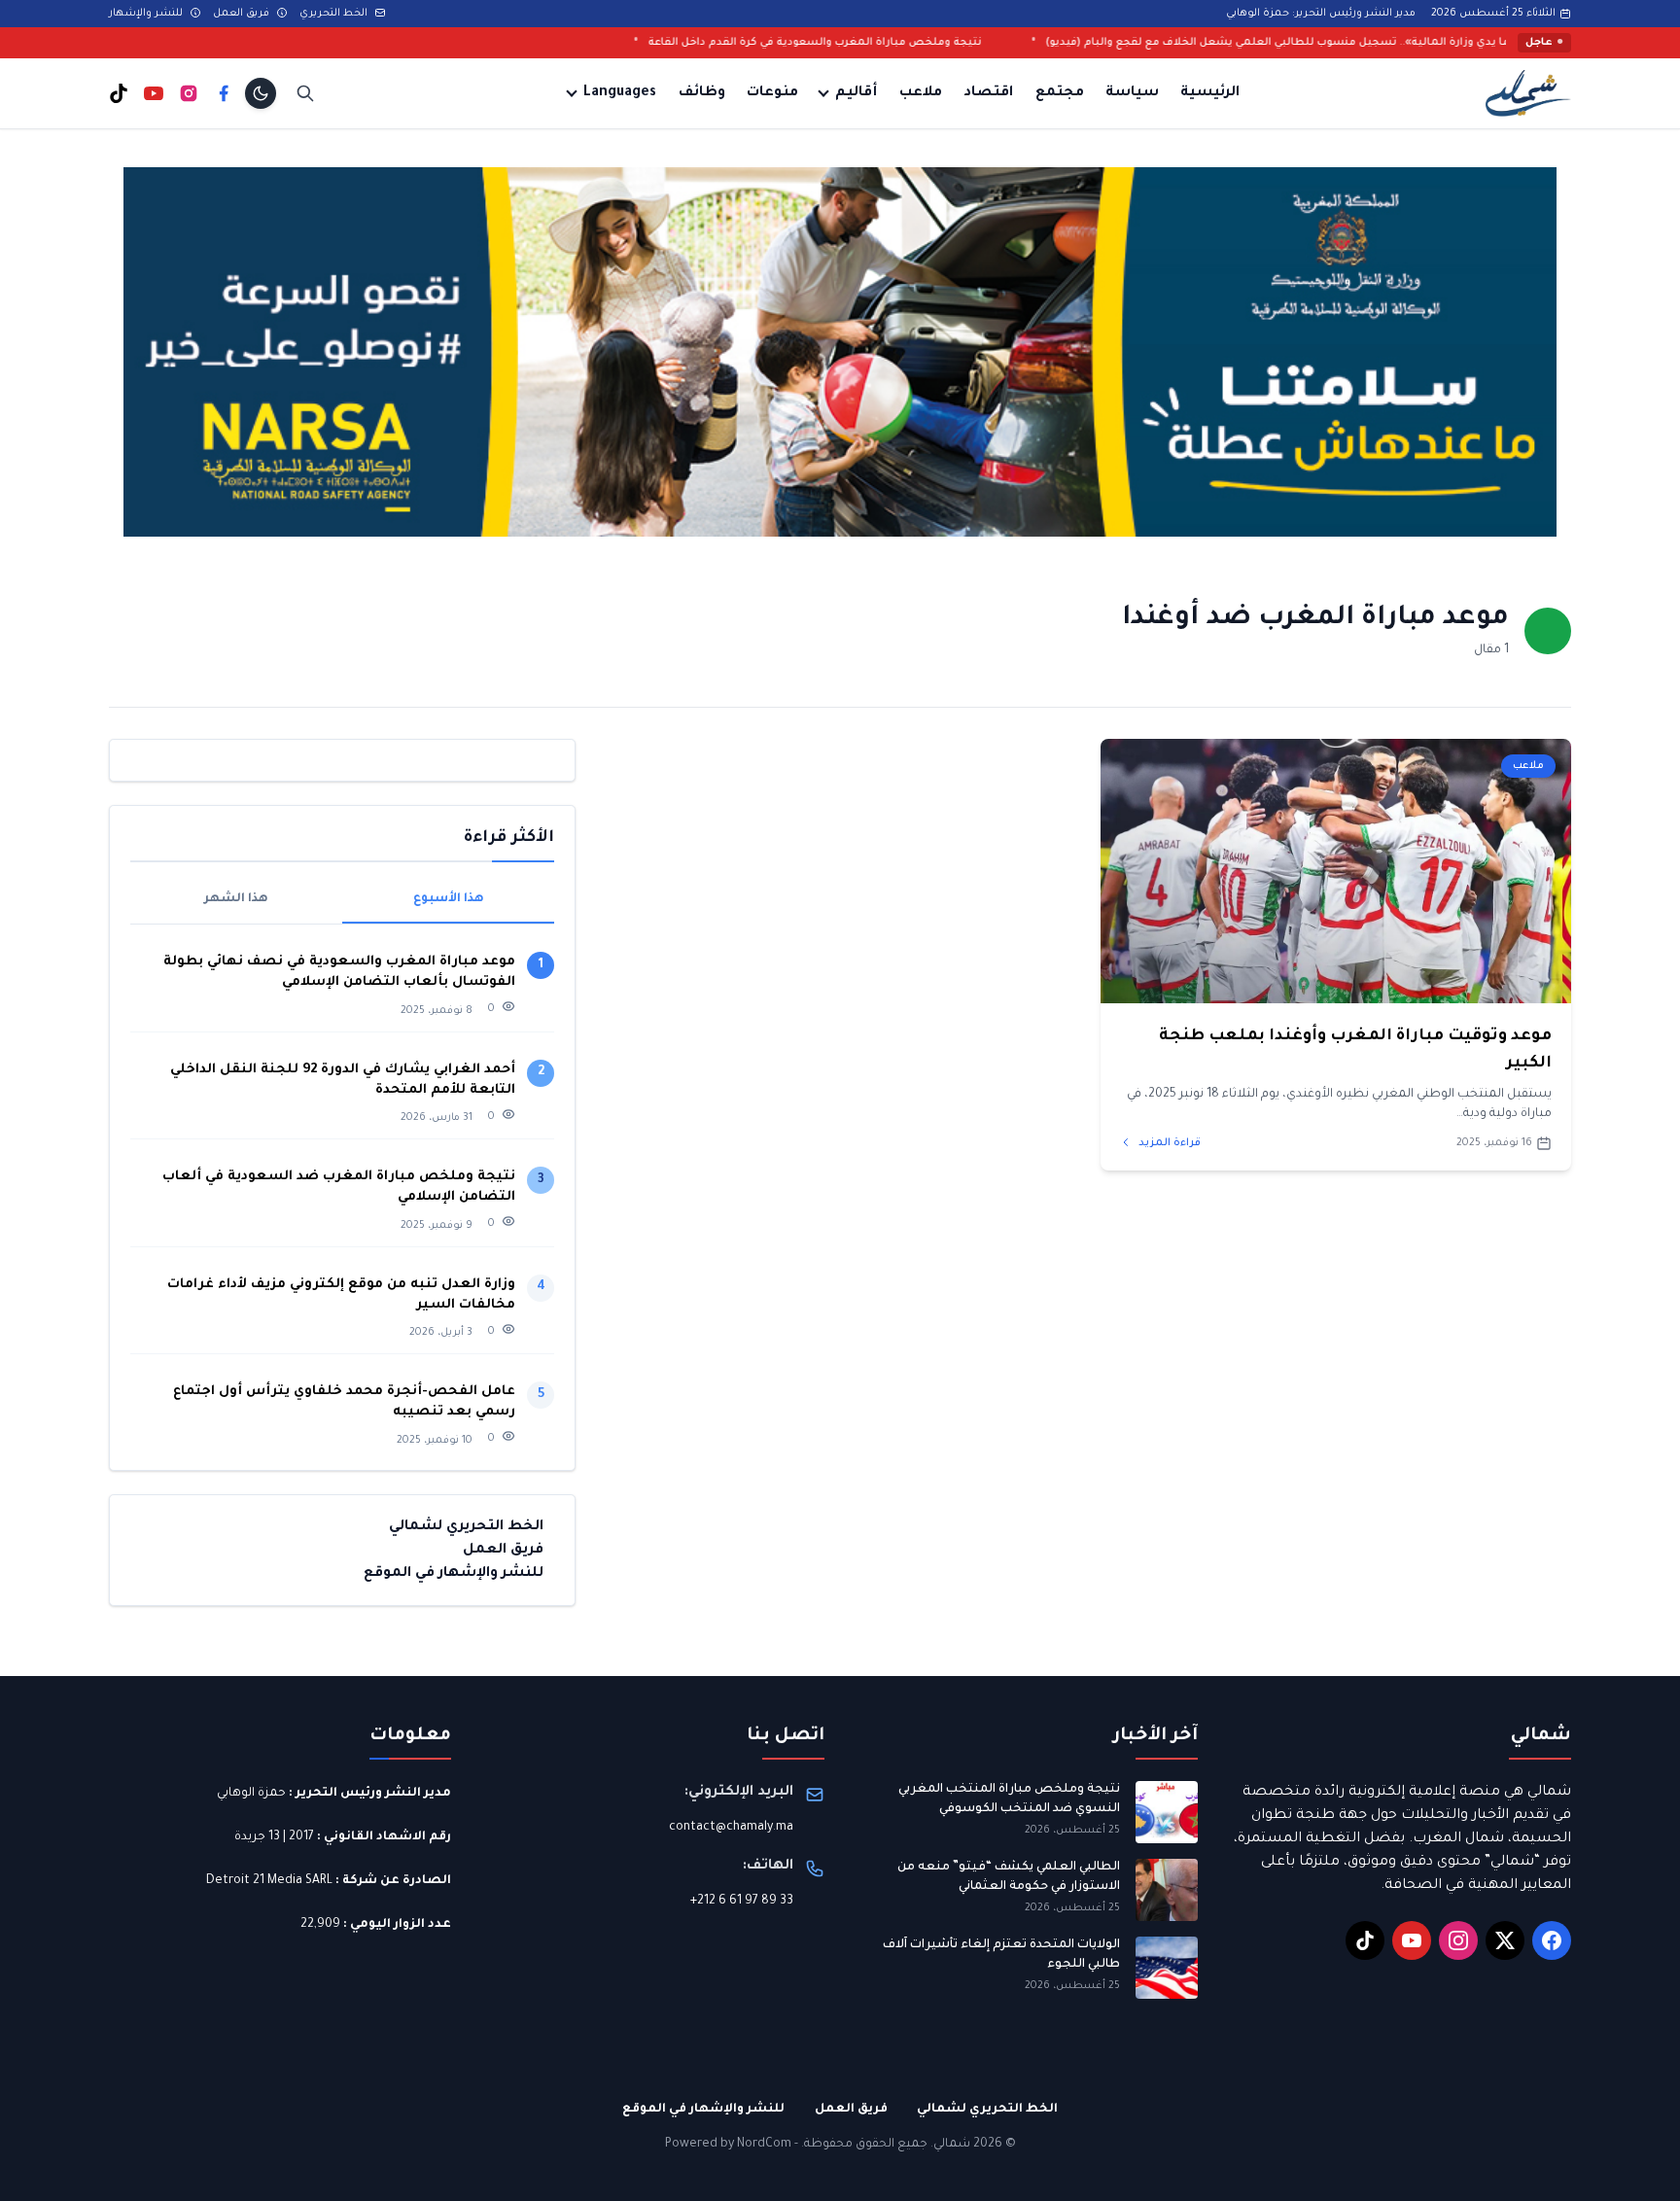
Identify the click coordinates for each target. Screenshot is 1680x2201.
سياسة (1132, 93)
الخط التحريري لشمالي (466, 1526)
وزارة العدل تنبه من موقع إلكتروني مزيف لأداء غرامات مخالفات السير (341, 1295)
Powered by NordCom (728, 2145)
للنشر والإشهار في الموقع (454, 1573)
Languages (620, 93)
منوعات (772, 93)
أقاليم (856, 93)
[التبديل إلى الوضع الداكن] (261, 93)
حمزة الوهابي (251, 1794)
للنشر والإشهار (147, 14)
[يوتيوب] (154, 93)
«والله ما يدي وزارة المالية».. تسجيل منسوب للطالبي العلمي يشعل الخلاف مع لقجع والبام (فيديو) (1426, 43)
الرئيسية (1210, 93)
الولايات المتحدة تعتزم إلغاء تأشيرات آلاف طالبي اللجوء (1001, 1955)
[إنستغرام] (189, 93)
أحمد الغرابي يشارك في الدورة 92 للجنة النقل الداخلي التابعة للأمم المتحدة (343, 1079)
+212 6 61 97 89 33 (742, 1902)
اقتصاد (988, 93)
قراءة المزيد (1168, 1143)
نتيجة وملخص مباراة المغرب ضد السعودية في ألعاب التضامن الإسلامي (339, 1187)
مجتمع (1060, 93)
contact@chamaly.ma (731, 1828)
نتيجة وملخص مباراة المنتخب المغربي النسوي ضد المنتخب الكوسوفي (1009, 1799)
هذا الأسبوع (449, 899)
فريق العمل (243, 14)
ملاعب (921, 93)
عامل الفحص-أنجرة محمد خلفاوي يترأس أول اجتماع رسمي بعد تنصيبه (344, 1402)
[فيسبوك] (224, 93)
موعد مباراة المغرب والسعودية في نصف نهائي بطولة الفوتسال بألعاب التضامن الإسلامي (339, 972)
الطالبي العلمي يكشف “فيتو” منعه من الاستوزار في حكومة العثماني (1009, 1877)
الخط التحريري (335, 14)
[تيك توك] (119, 93)
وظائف (702, 93)
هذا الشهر (236, 899)
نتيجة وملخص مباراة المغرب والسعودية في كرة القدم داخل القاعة (947, 43)
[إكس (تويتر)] (1505, 1940)
